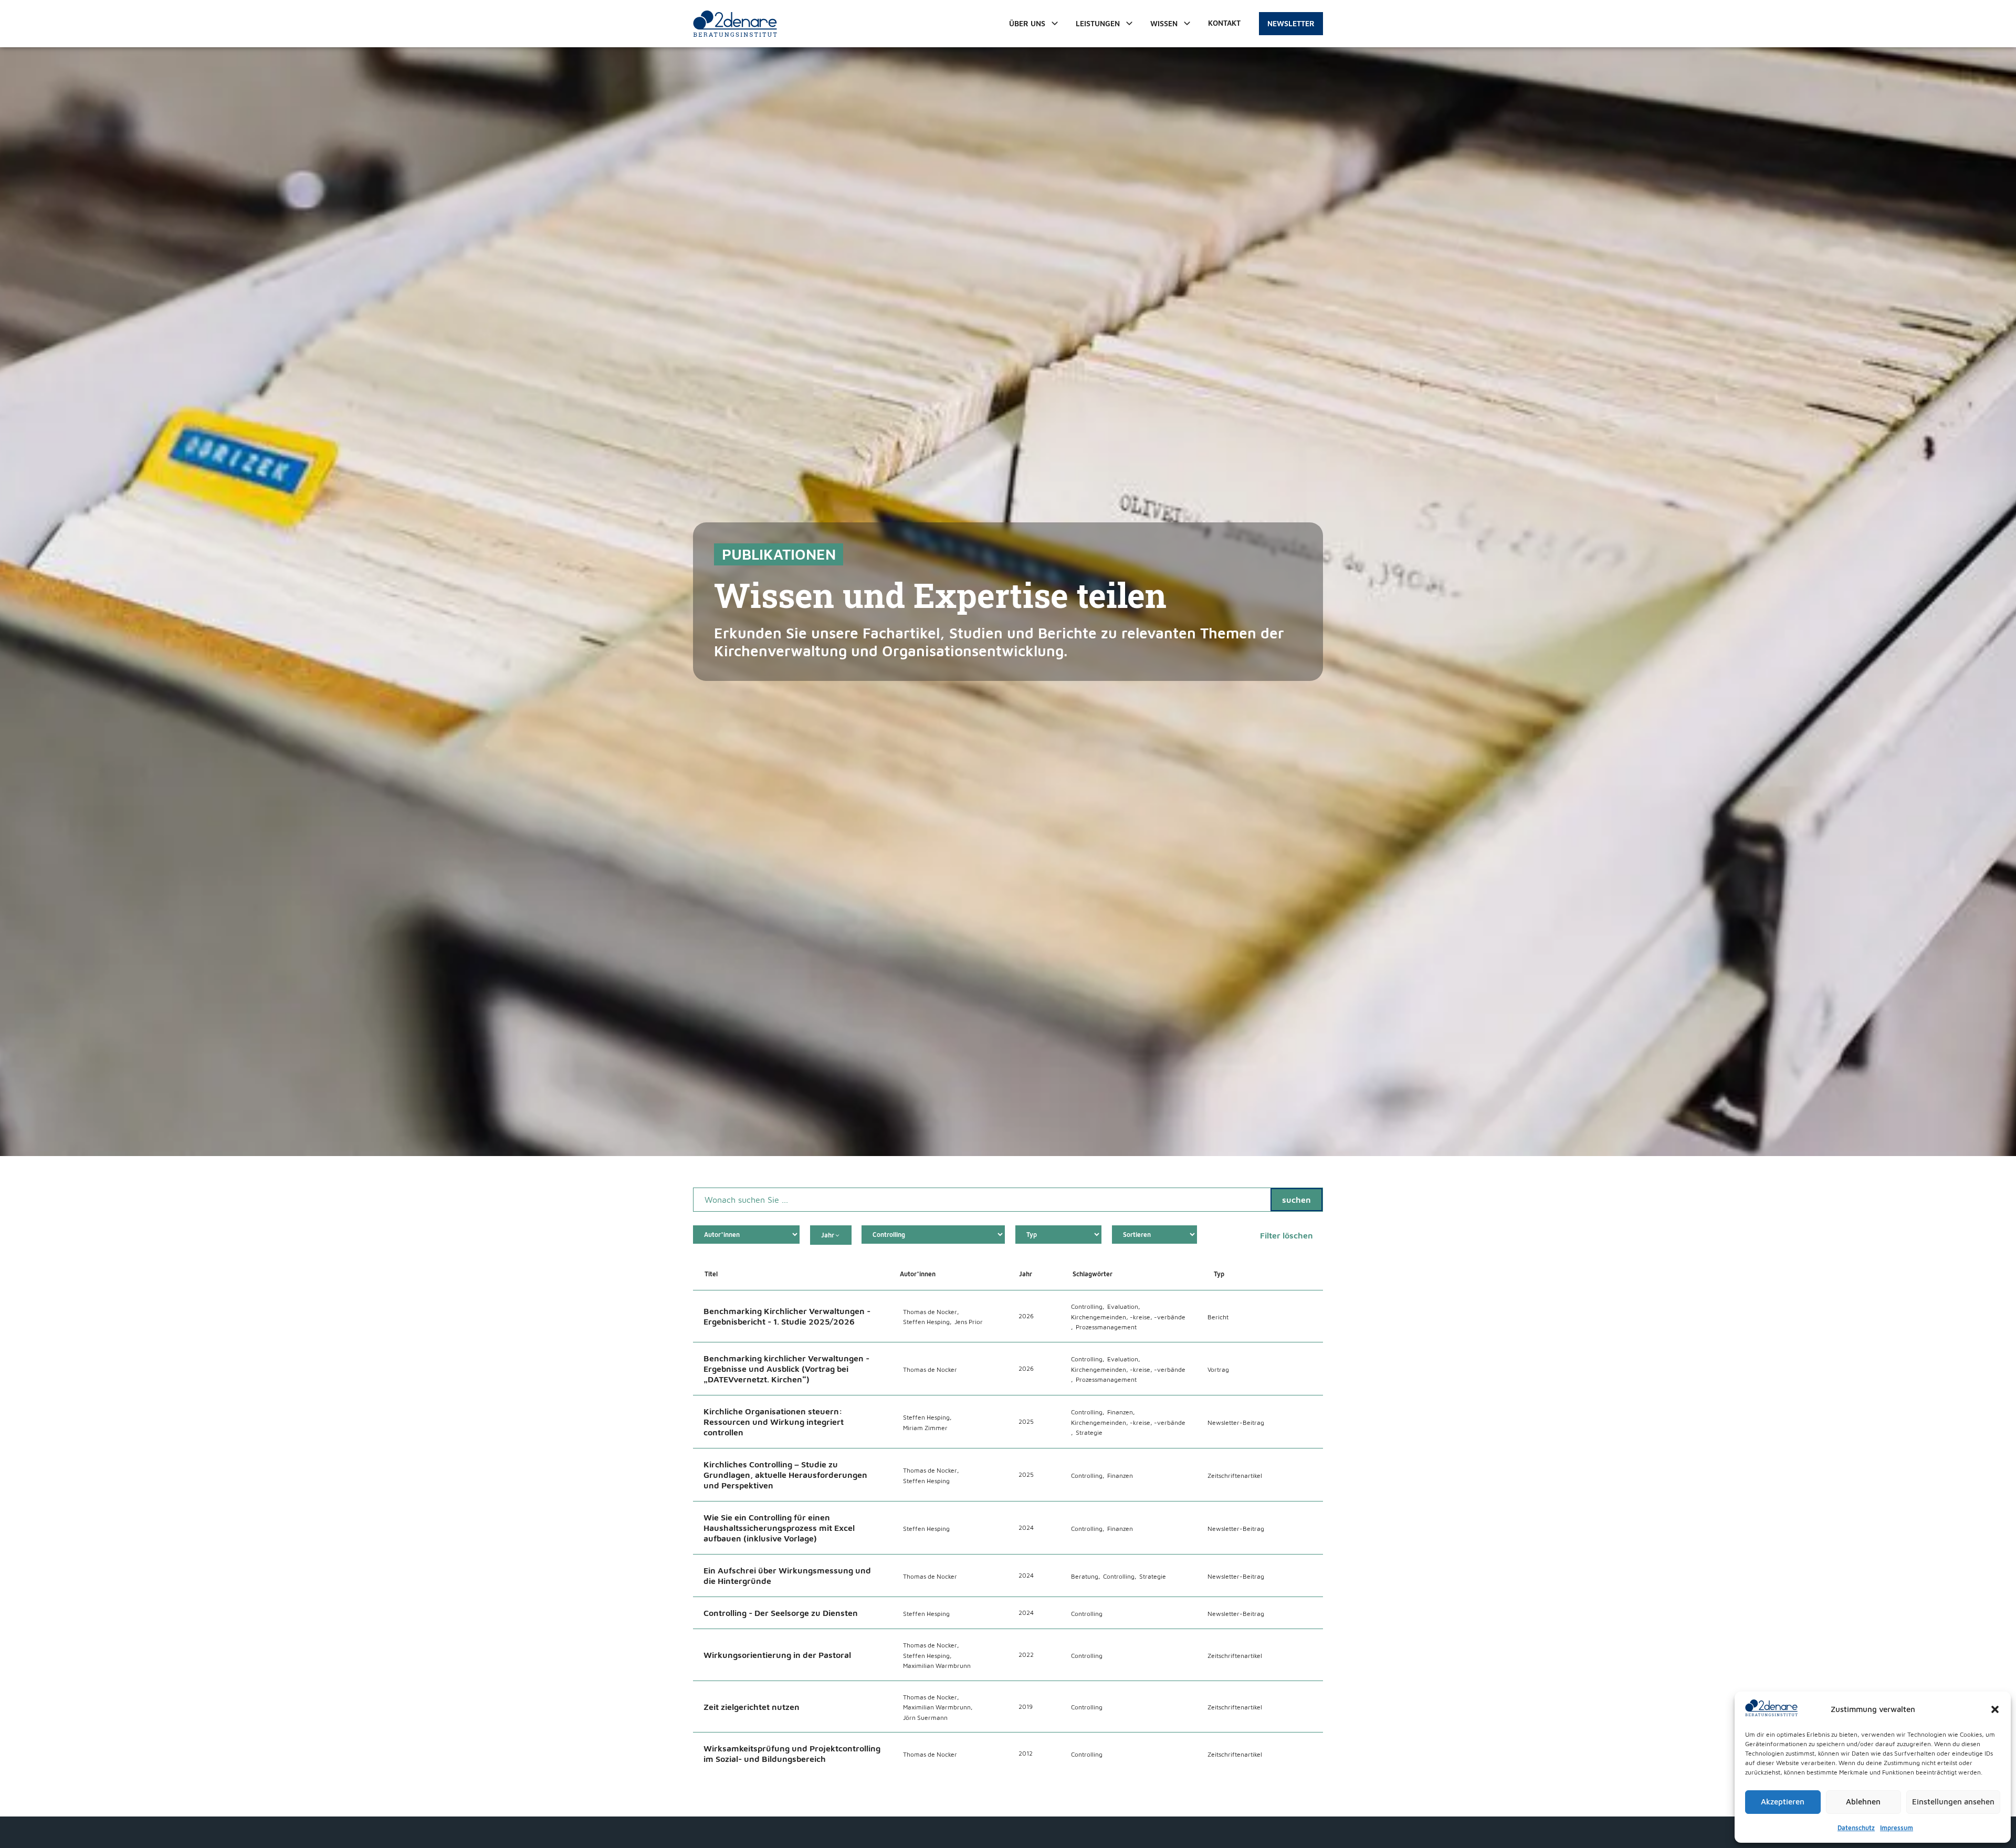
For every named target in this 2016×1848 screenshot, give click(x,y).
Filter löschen (1287, 1235)
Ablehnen (1863, 1802)
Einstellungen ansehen (1953, 1802)
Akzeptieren (1783, 1802)
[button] (1995, 1709)
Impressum (1897, 1828)
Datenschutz (1856, 1828)
